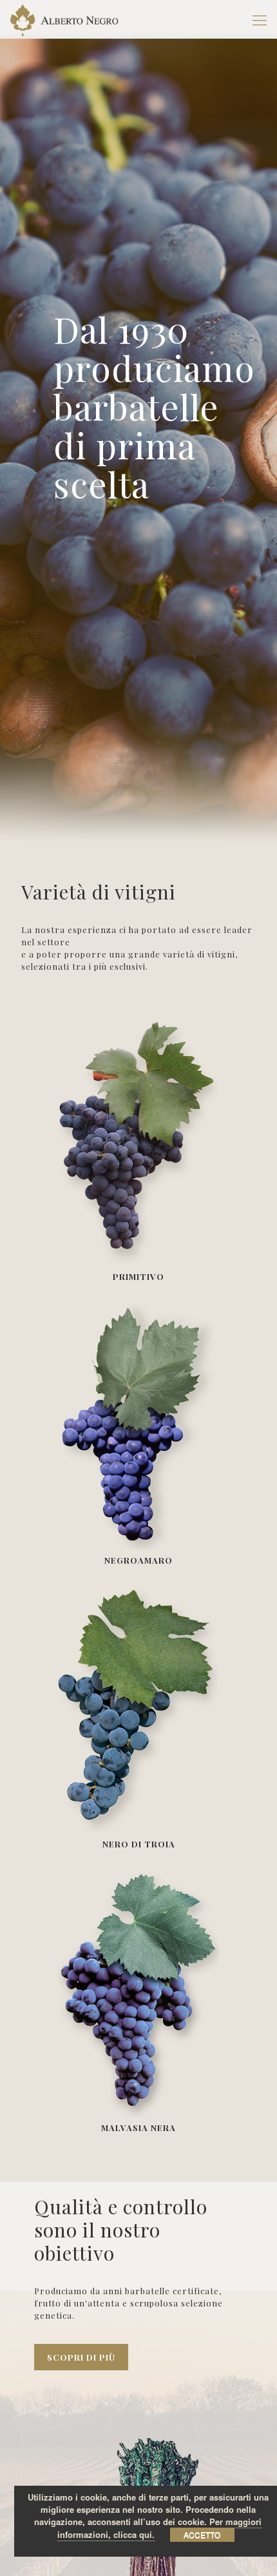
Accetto (202, 2534)
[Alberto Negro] (64, 19)
